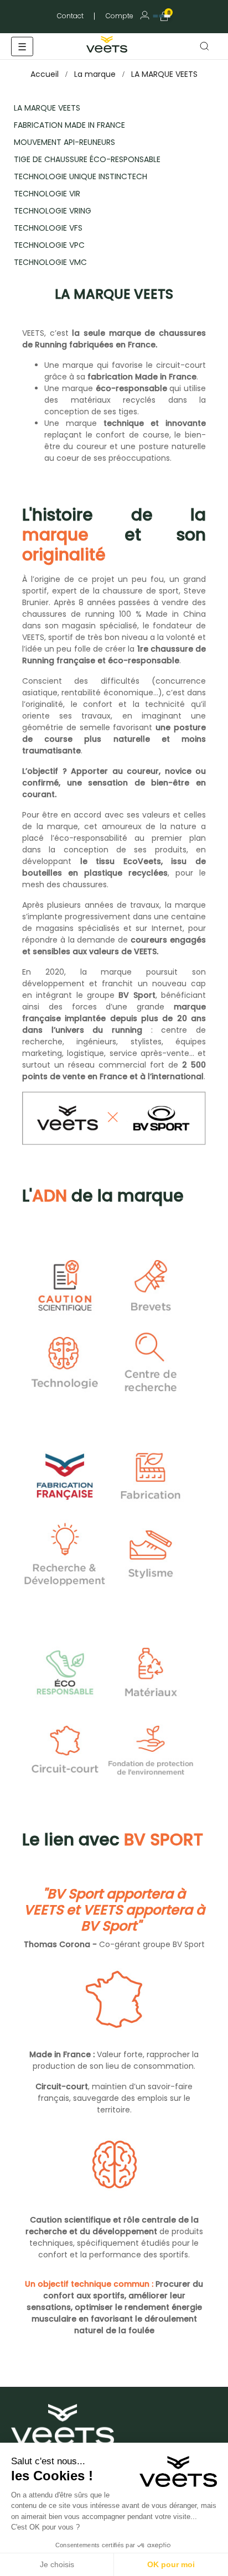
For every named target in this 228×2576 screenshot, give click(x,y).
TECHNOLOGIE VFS (48, 228)
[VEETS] (108, 43)
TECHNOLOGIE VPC (49, 245)
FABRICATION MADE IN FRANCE (69, 125)
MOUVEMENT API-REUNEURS (64, 142)
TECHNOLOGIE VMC (50, 262)
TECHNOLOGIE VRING (53, 211)
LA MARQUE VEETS (47, 108)
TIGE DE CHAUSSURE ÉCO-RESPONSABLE (87, 159)
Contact (70, 16)
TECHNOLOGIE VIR (47, 194)
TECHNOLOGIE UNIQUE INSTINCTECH (81, 176)
